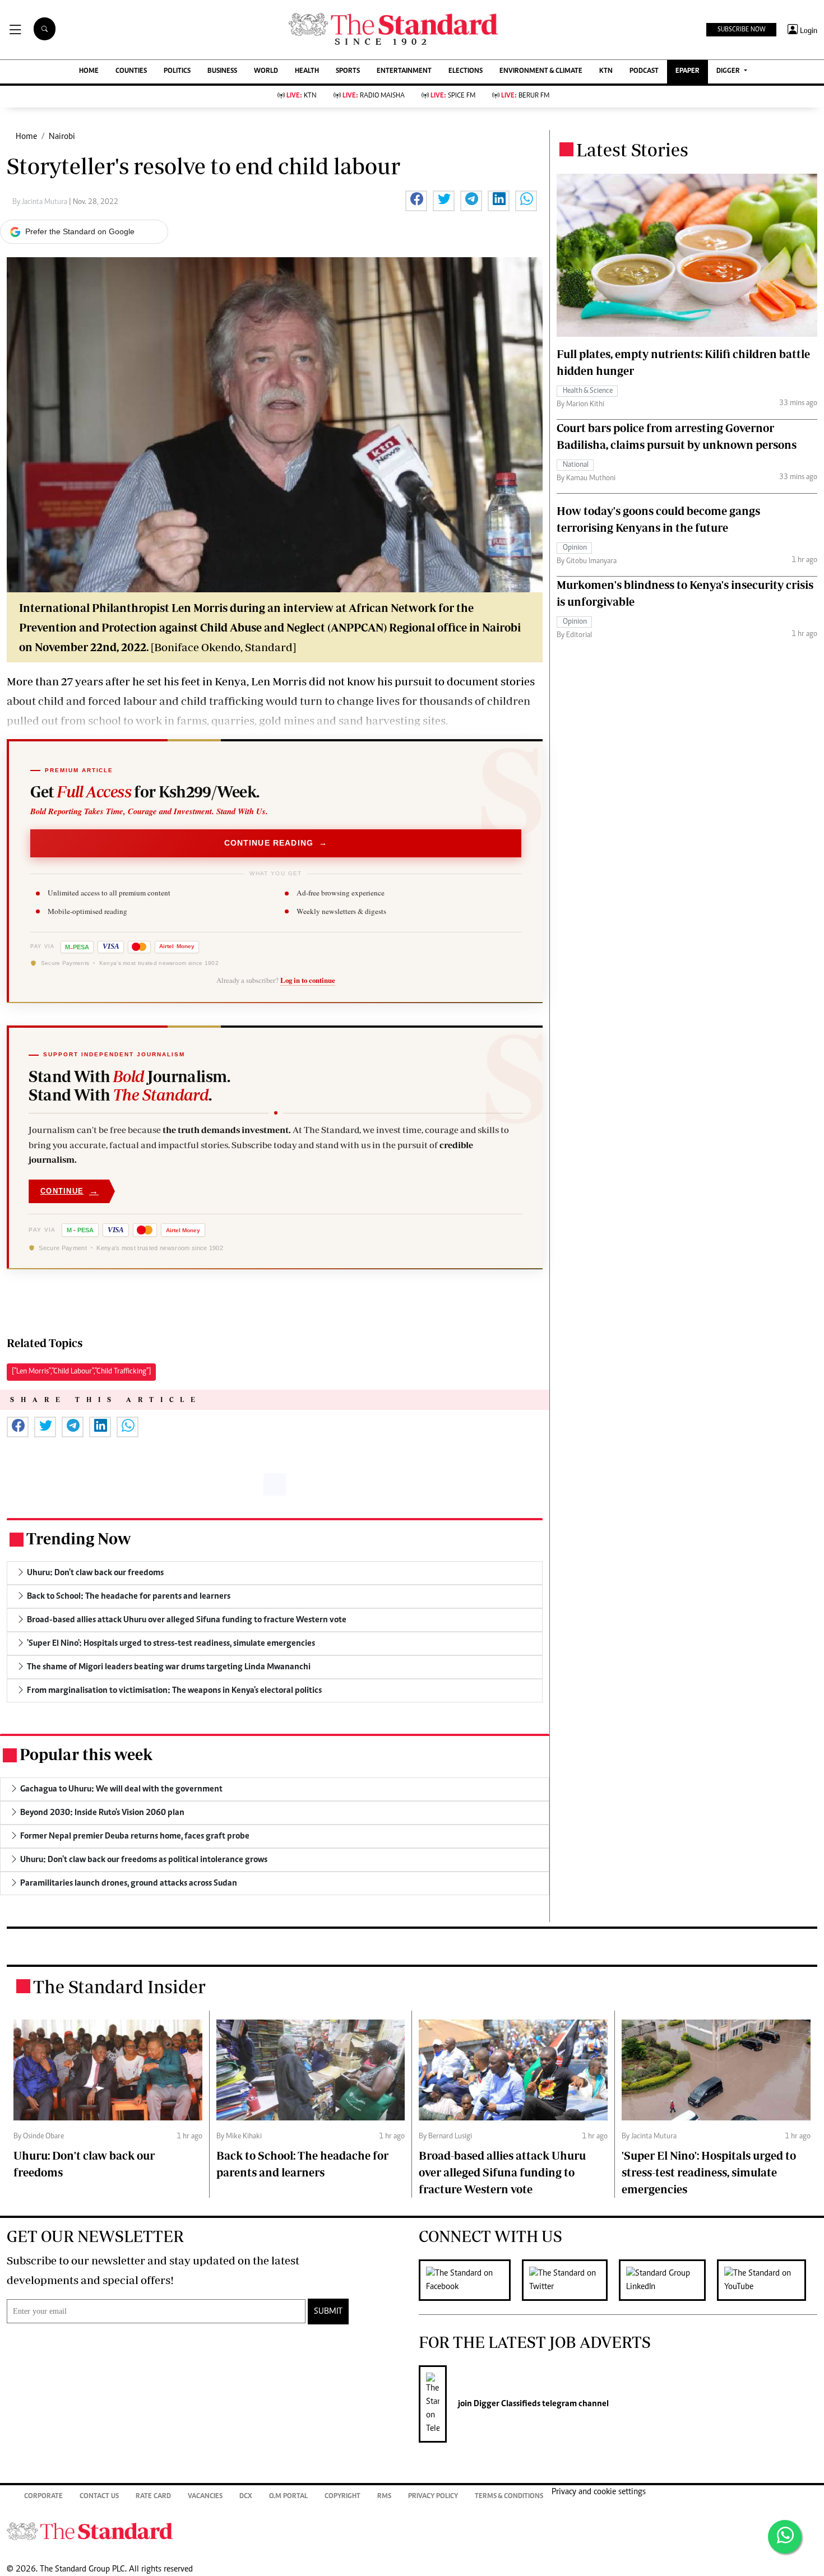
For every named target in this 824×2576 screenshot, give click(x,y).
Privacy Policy (433, 2497)
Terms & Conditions (509, 2497)
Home (26, 137)
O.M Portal (288, 2497)
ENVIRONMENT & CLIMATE (541, 71)
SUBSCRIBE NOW (741, 30)
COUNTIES (131, 71)
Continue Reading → (276, 843)
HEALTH (307, 71)
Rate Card (153, 2497)
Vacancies (205, 2497)
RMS (384, 2497)
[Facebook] (470, 2280)
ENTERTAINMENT (404, 71)
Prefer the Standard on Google (80, 231)
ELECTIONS (466, 71)
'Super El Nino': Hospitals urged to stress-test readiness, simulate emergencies (709, 2172)
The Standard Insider (119, 1986)
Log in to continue (308, 980)
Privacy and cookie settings (599, 2492)
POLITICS (177, 71)
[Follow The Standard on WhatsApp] (785, 2537)
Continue (70, 1191)
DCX (246, 2497)
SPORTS (348, 71)
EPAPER (688, 71)
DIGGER (729, 71)
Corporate (43, 2497)
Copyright (342, 2497)
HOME (89, 71)
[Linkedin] (668, 2280)
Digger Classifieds (506, 2404)
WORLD (266, 71)
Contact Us (99, 2497)
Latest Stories (632, 150)
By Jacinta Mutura (41, 202)
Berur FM (525, 96)
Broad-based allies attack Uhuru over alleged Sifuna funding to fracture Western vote (502, 2172)
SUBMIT (328, 2312)
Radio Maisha (374, 96)
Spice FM (453, 96)
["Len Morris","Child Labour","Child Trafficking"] (81, 1372)
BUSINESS (222, 71)
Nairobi (62, 137)
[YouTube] (767, 2280)
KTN (606, 71)
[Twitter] (570, 2280)
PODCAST (644, 71)
